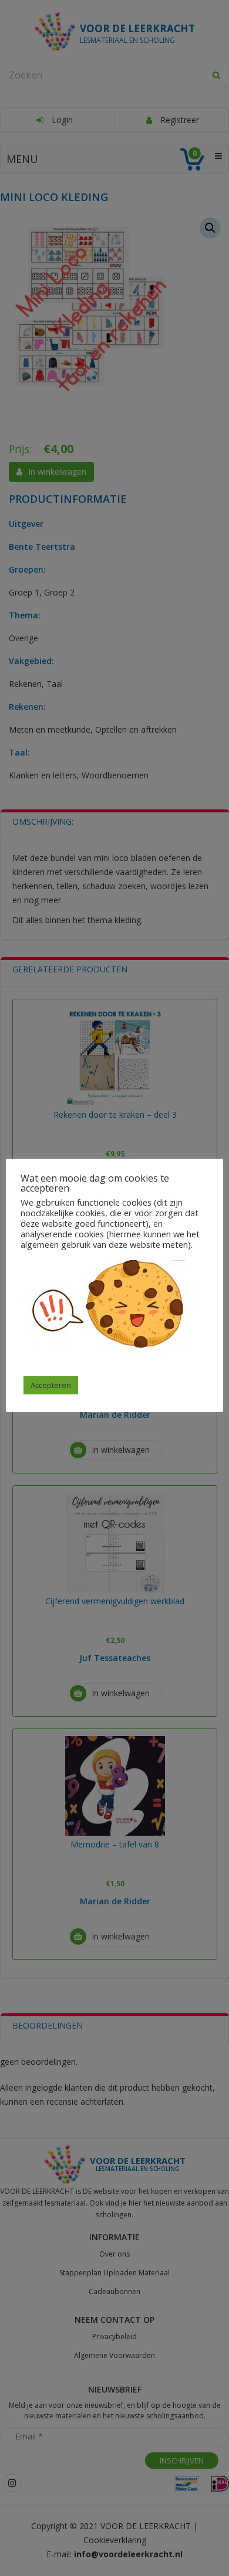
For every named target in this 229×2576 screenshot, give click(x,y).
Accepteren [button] (51, 1385)
